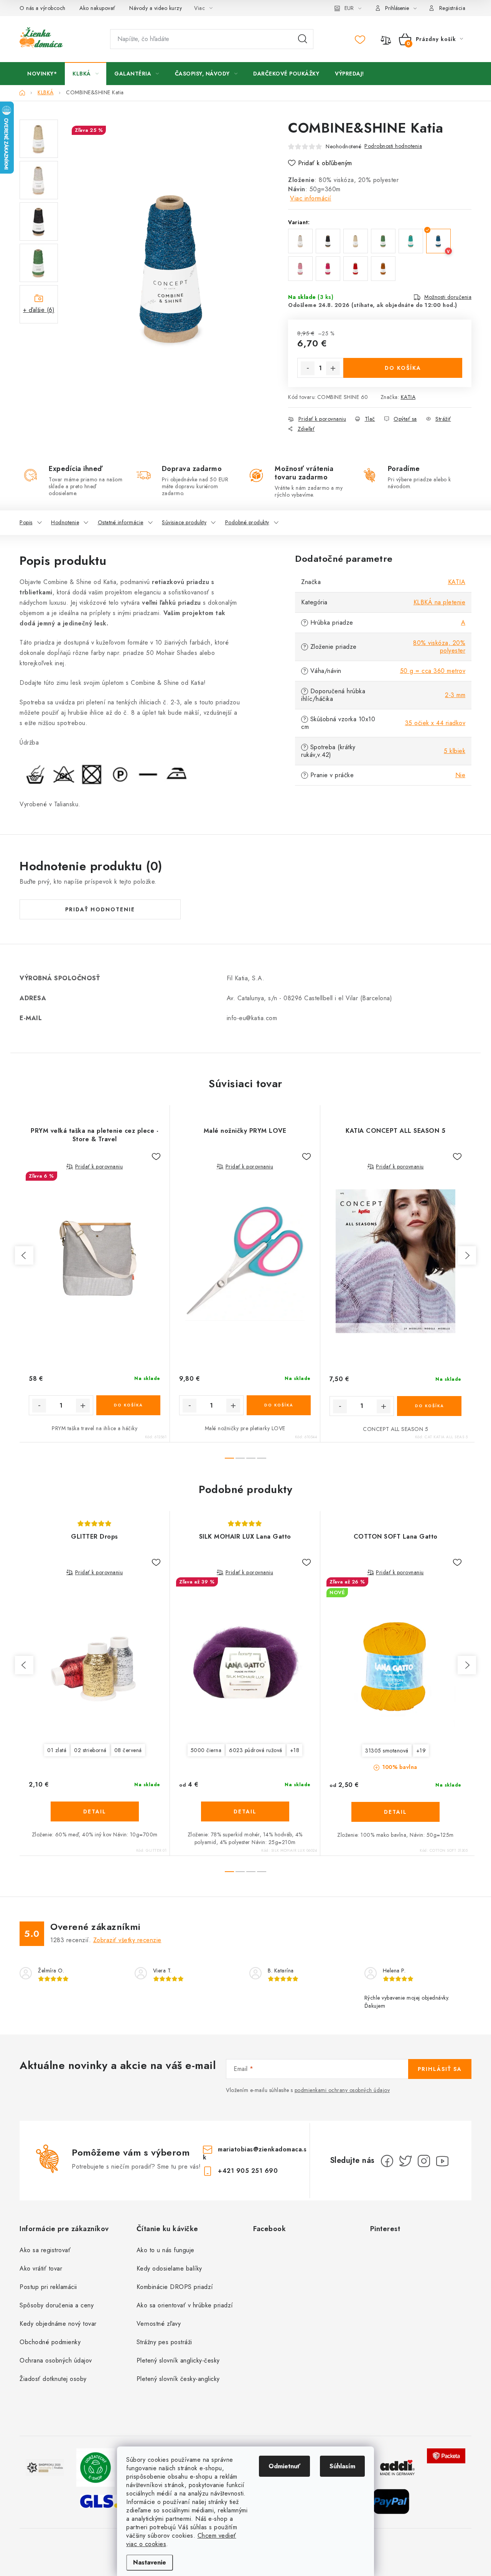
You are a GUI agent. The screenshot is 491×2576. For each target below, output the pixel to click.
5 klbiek (455, 751)
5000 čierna (206, 1750)
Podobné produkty (247, 522)
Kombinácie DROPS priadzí (175, 2287)
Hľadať (303, 39)
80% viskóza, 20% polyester (439, 647)
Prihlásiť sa (440, 2069)
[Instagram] (424, 2161)
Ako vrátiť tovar (41, 2268)
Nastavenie (150, 2562)
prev (24, 1255)
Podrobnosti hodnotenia (393, 146)
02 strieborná (90, 1750)
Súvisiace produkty (184, 522)
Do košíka (403, 368)
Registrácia (452, 8)
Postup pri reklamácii (48, 2287)
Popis (26, 522)
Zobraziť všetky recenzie (127, 1940)
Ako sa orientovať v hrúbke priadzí (185, 2305)
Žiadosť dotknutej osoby (53, 2379)
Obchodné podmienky (50, 2342)
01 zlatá (57, 1750)
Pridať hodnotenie (100, 909)
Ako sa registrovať (45, 2250)
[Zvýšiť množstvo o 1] (333, 368)
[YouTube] (442, 2161)
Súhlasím (342, 2466)
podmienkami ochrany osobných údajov (342, 2090)
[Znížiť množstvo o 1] (308, 368)
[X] (405, 2161)
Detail (95, 1811)
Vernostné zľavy (159, 2324)
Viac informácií (311, 198)
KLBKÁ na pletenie (440, 602)
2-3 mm (455, 695)
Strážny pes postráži (164, 2342)
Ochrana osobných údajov (56, 2360)
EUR (349, 8)
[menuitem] (42, 74)
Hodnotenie (65, 522)
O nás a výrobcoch (43, 8)
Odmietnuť (284, 2466)
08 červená (128, 1750)
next (467, 1255)
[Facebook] (387, 2161)
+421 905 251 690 (248, 2171)
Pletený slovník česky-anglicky (178, 2379)
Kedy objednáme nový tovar (58, 2324)
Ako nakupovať (97, 8)
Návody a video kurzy (156, 8)
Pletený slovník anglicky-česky (178, 2360)
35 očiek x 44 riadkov (435, 723)
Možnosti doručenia (448, 297)
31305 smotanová (387, 1751)
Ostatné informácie (121, 522)
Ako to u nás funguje (166, 2250)
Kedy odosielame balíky (169, 2268)
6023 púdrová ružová (256, 1750)
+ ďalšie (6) (39, 310)
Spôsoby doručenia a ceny (57, 2305)
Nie (461, 775)
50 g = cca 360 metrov (433, 671)
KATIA (408, 397)
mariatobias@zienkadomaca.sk (255, 2153)
